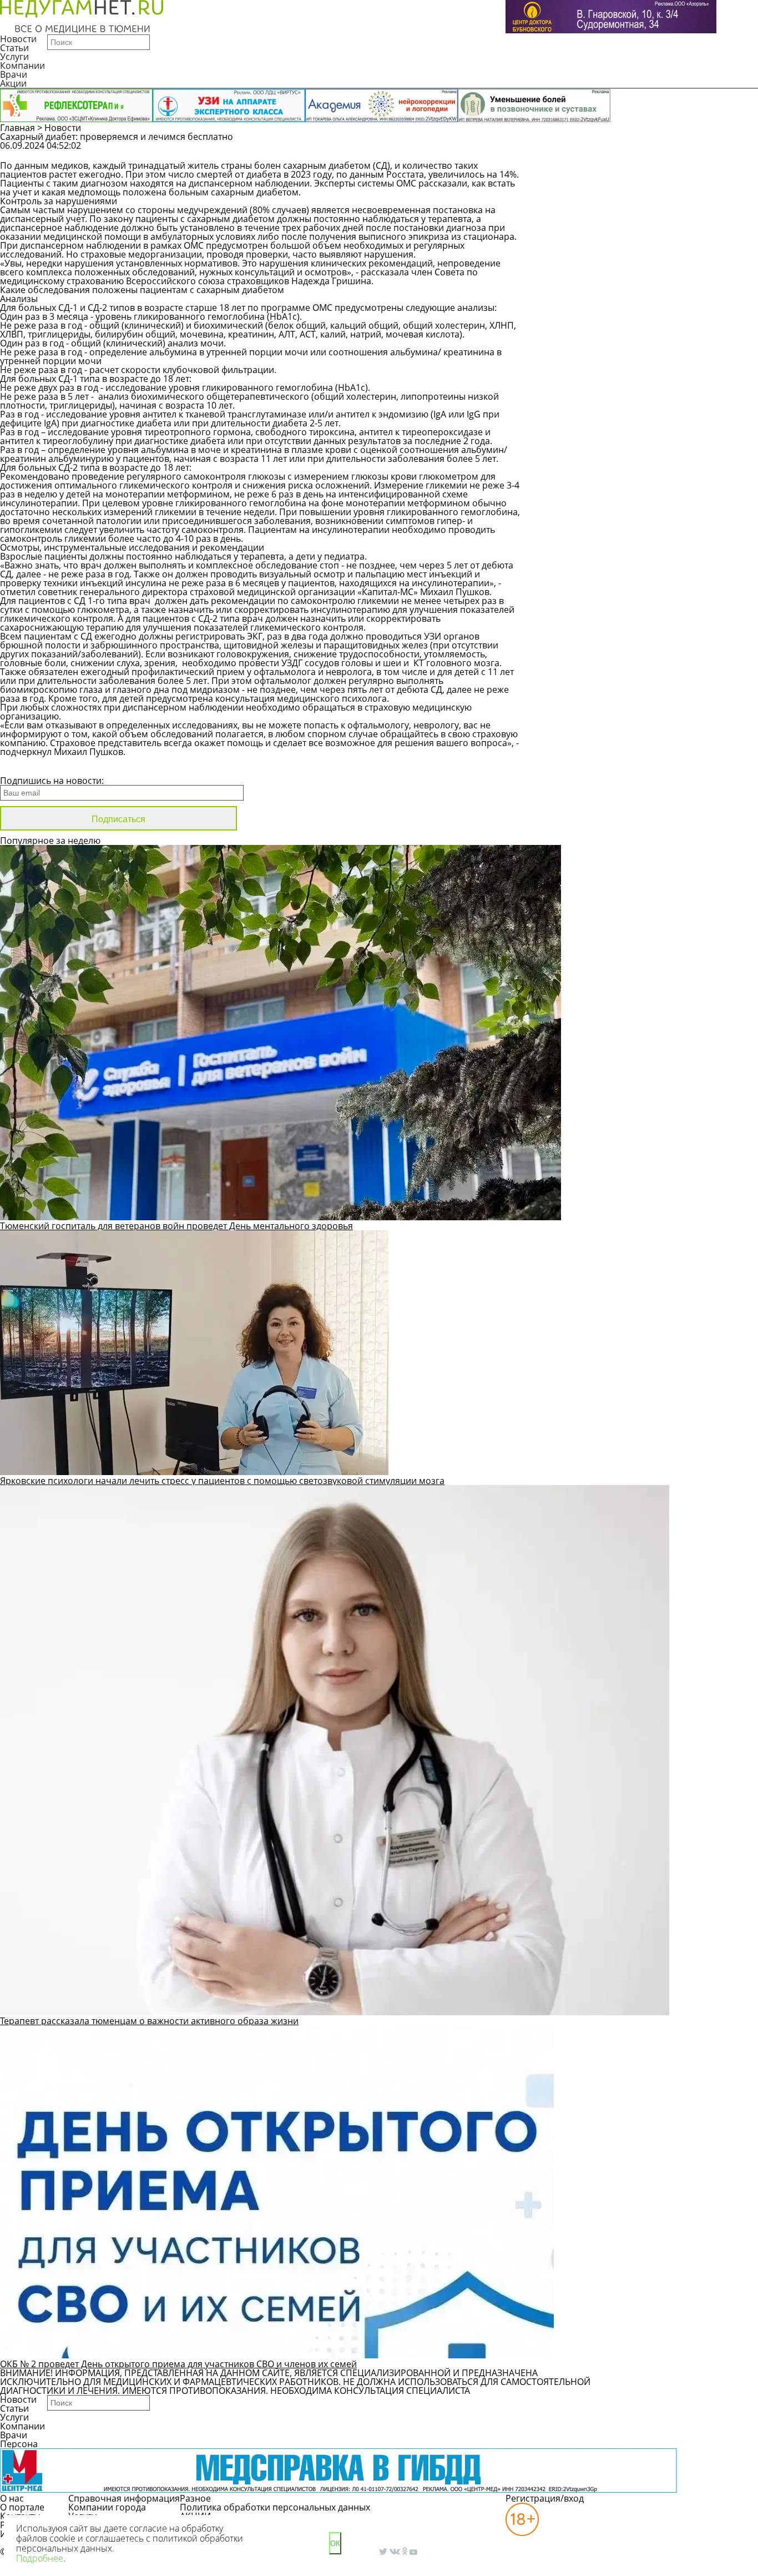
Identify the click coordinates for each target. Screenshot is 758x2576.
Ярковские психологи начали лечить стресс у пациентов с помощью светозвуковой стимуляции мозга (222, 1481)
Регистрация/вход (545, 2498)
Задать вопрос (611, 151)
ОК (335, 2544)
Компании (22, 66)
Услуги (14, 57)
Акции (13, 83)
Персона (19, 2444)
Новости (18, 39)
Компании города (107, 2507)
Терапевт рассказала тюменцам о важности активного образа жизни (149, 2021)
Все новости (37, 766)
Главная (17, 128)
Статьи (14, 48)
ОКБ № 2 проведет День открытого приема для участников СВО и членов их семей (178, 2364)
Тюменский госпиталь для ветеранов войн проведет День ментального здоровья (176, 1226)
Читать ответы (696, 151)
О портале (22, 2507)
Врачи (14, 74)
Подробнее (40, 2558)
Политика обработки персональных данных (275, 2507)
